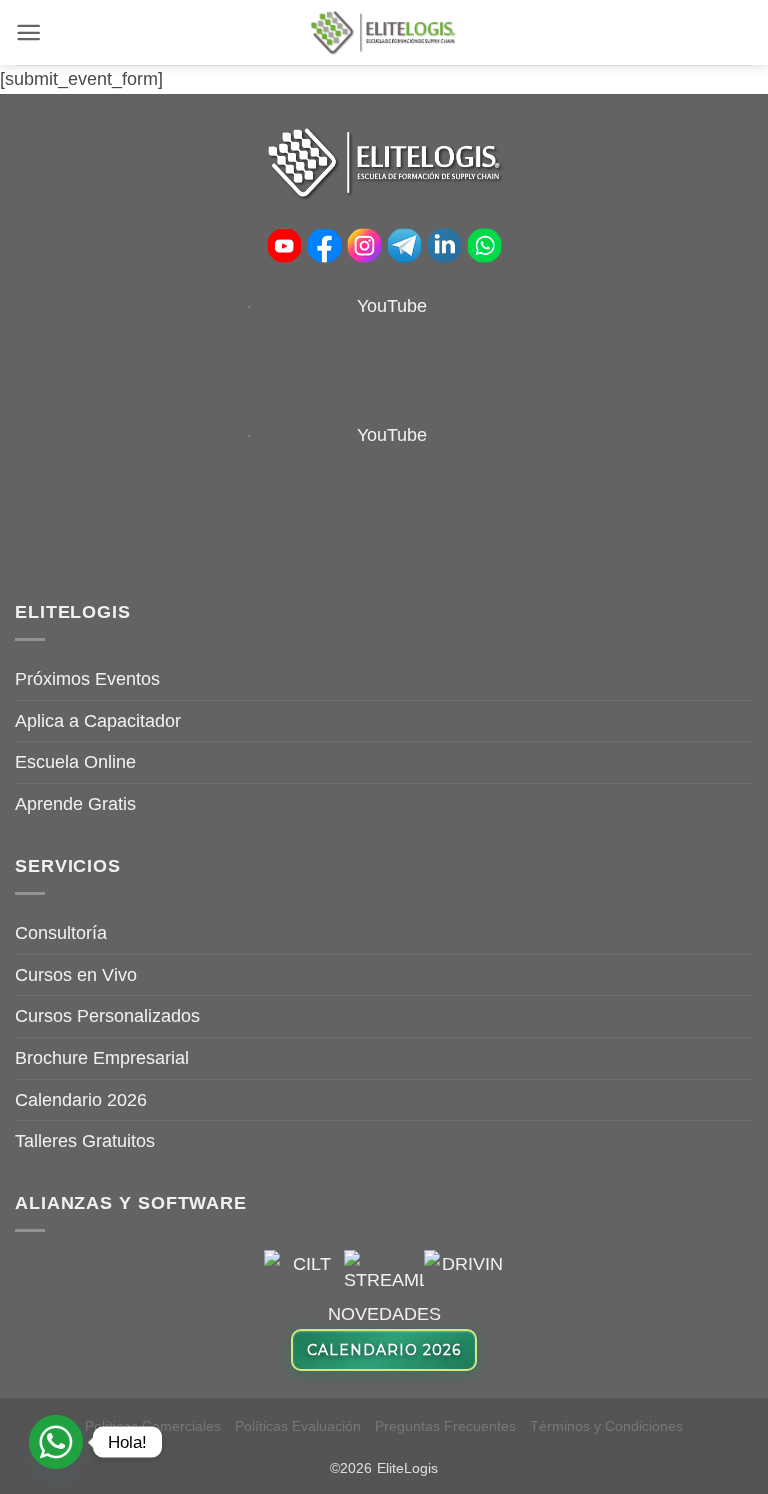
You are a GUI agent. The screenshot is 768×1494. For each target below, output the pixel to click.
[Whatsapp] (56, 1442)
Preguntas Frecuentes (445, 1426)
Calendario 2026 (81, 1100)
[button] (28, 32)
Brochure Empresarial (102, 1058)
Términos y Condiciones (606, 1426)
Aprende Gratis (75, 804)
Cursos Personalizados (107, 1016)
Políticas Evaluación (298, 1426)
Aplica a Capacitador (98, 721)
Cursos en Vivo (76, 975)
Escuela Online (75, 762)
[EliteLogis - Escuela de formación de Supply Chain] (384, 32)
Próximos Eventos (87, 679)
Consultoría (61, 933)
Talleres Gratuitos (85, 1141)
